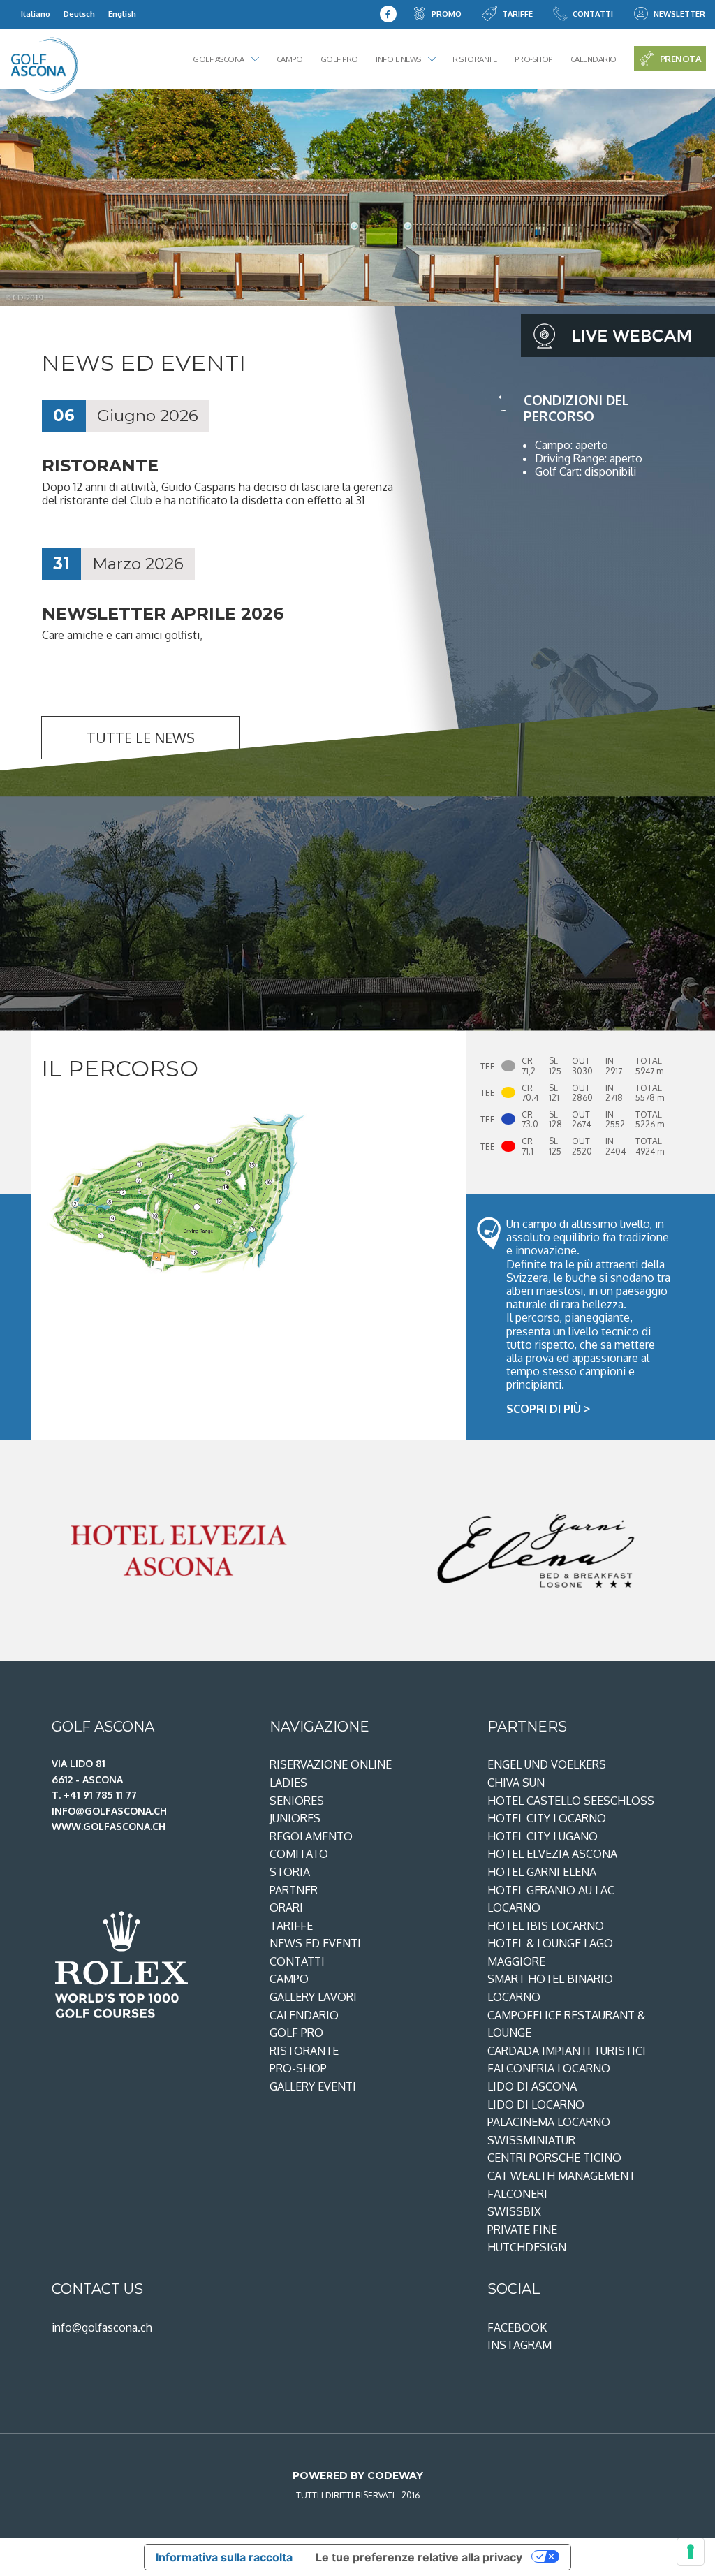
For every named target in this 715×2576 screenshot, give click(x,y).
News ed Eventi (315, 1943)
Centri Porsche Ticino (554, 2158)
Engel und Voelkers (547, 1764)
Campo (290, 59)
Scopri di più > (548, 1409)
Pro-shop (533, 59)
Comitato (299, 1854)
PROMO (447, 14)
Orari (286, 1908)
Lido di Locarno (536, 2105)
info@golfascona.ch (102, 2327)
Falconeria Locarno (549, 2068)
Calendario (594, 59)
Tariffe (517, 14)
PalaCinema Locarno (549, 2122)
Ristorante (474, 59)
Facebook (517, 2327)
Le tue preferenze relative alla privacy (419, 2557)
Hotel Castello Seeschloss (571, 1801)
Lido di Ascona (532, 2086)
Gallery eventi (313, 2086)
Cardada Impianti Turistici (567, 2051)
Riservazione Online (331, 1764)
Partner (294, 1890)
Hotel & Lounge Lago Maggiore (550, 1952)
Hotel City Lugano (543, 1836)
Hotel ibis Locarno (546, 1926)
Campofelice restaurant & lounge (566, 2024)
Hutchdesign (527, 2247)
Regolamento (311, 1836)
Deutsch (79, 14)
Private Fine (522, 2230)
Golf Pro (339, 59)
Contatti (593, 14)
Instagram (519, 2345)
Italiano (36, 14)
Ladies (288, 1783)
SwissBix (514, 2211)
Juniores (295, 1818)
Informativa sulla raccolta (224, 2557)
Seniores (297, 1801)
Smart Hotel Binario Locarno (550, 1988)
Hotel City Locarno (547, 1818)
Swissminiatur (531, 2140)
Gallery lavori (313, 1997)
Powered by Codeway (358, 2475)
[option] (357, 197)
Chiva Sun (516, 1783)
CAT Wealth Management (561, 2176)
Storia (290, 1872)
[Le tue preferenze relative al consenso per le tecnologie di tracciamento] (691, 2552)
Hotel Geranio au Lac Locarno (551, 1899)
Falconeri (517, 2194)
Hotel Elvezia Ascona (552, 1854)
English (122, 14)
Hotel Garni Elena (542, 1872)
